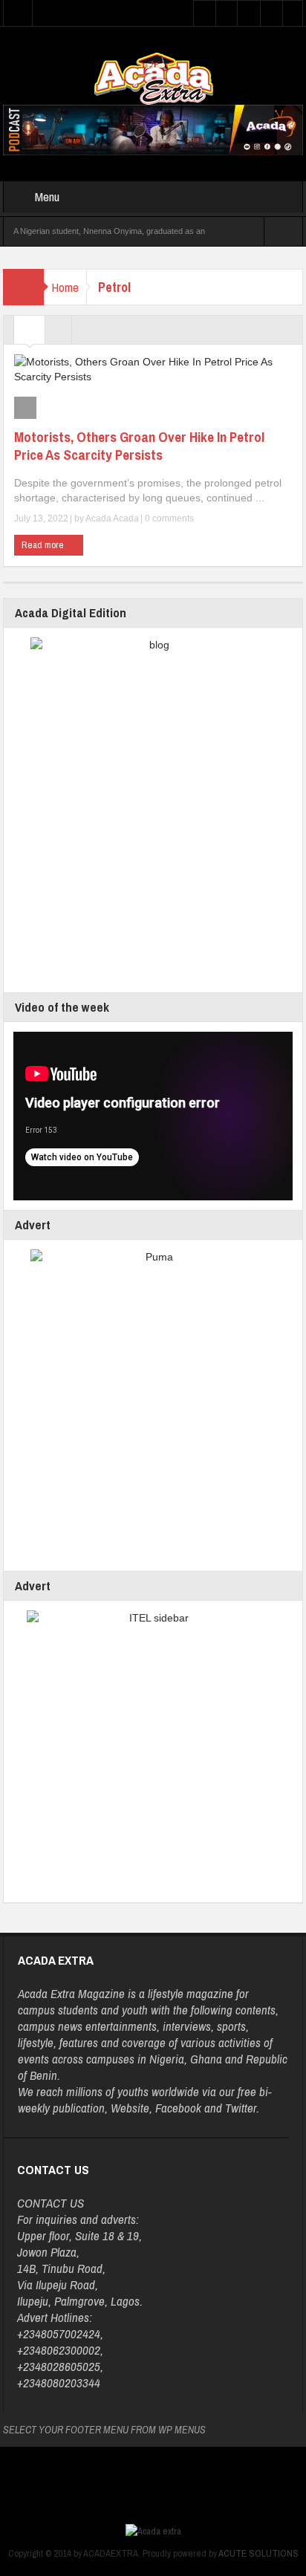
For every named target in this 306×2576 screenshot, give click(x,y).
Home (65, 287)
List (58, 334)
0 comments (168, 518)
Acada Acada (112, 518)
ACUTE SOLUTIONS (258, 2553)
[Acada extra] (153, 78)
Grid (29, 334)
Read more (44, 545)
